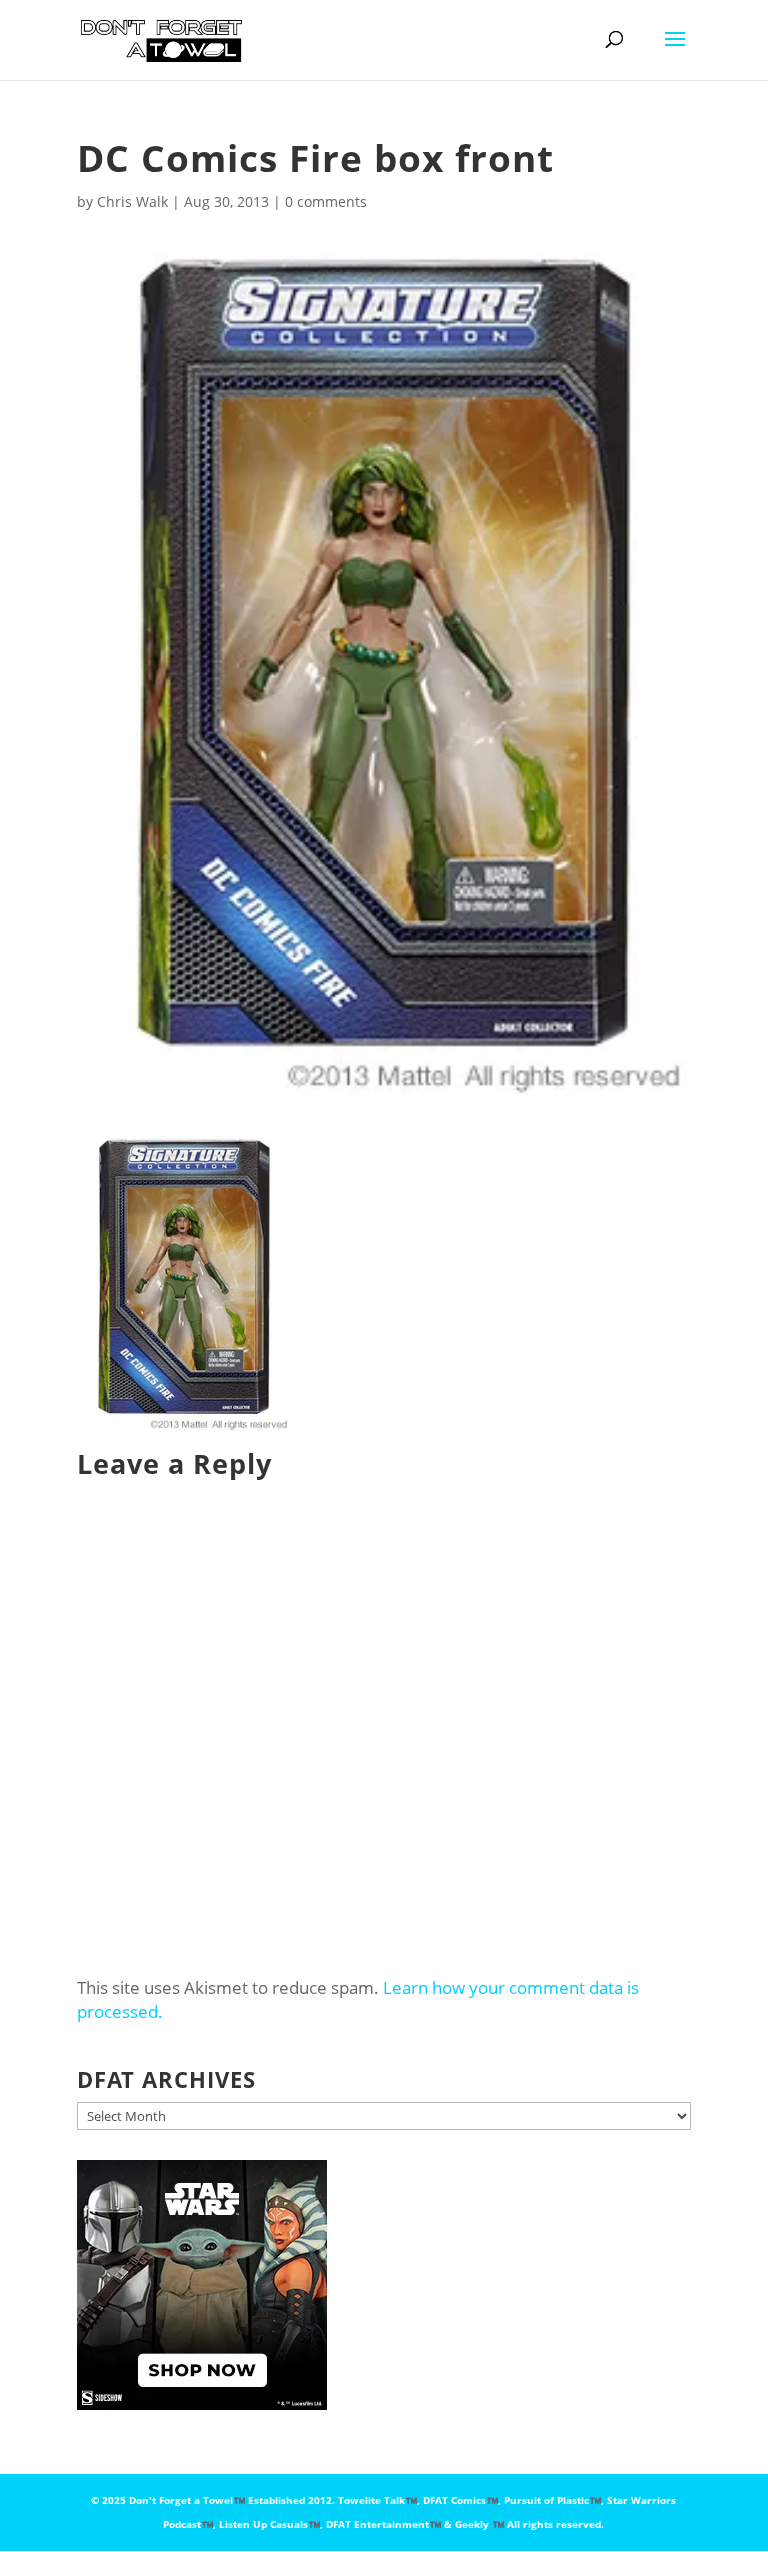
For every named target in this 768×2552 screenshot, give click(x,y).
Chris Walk (132, 201)
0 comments (326, 201)
